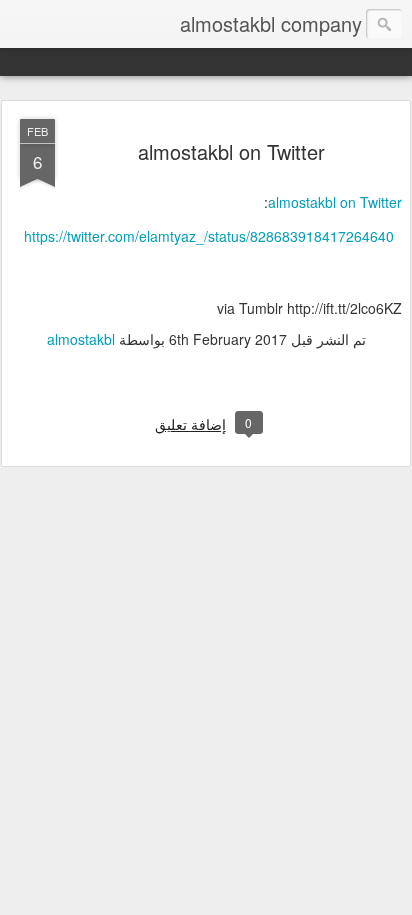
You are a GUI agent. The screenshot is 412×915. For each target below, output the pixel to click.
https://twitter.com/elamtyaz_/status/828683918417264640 (209, 236)
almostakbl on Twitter (231, 151)
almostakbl (81, 339)
